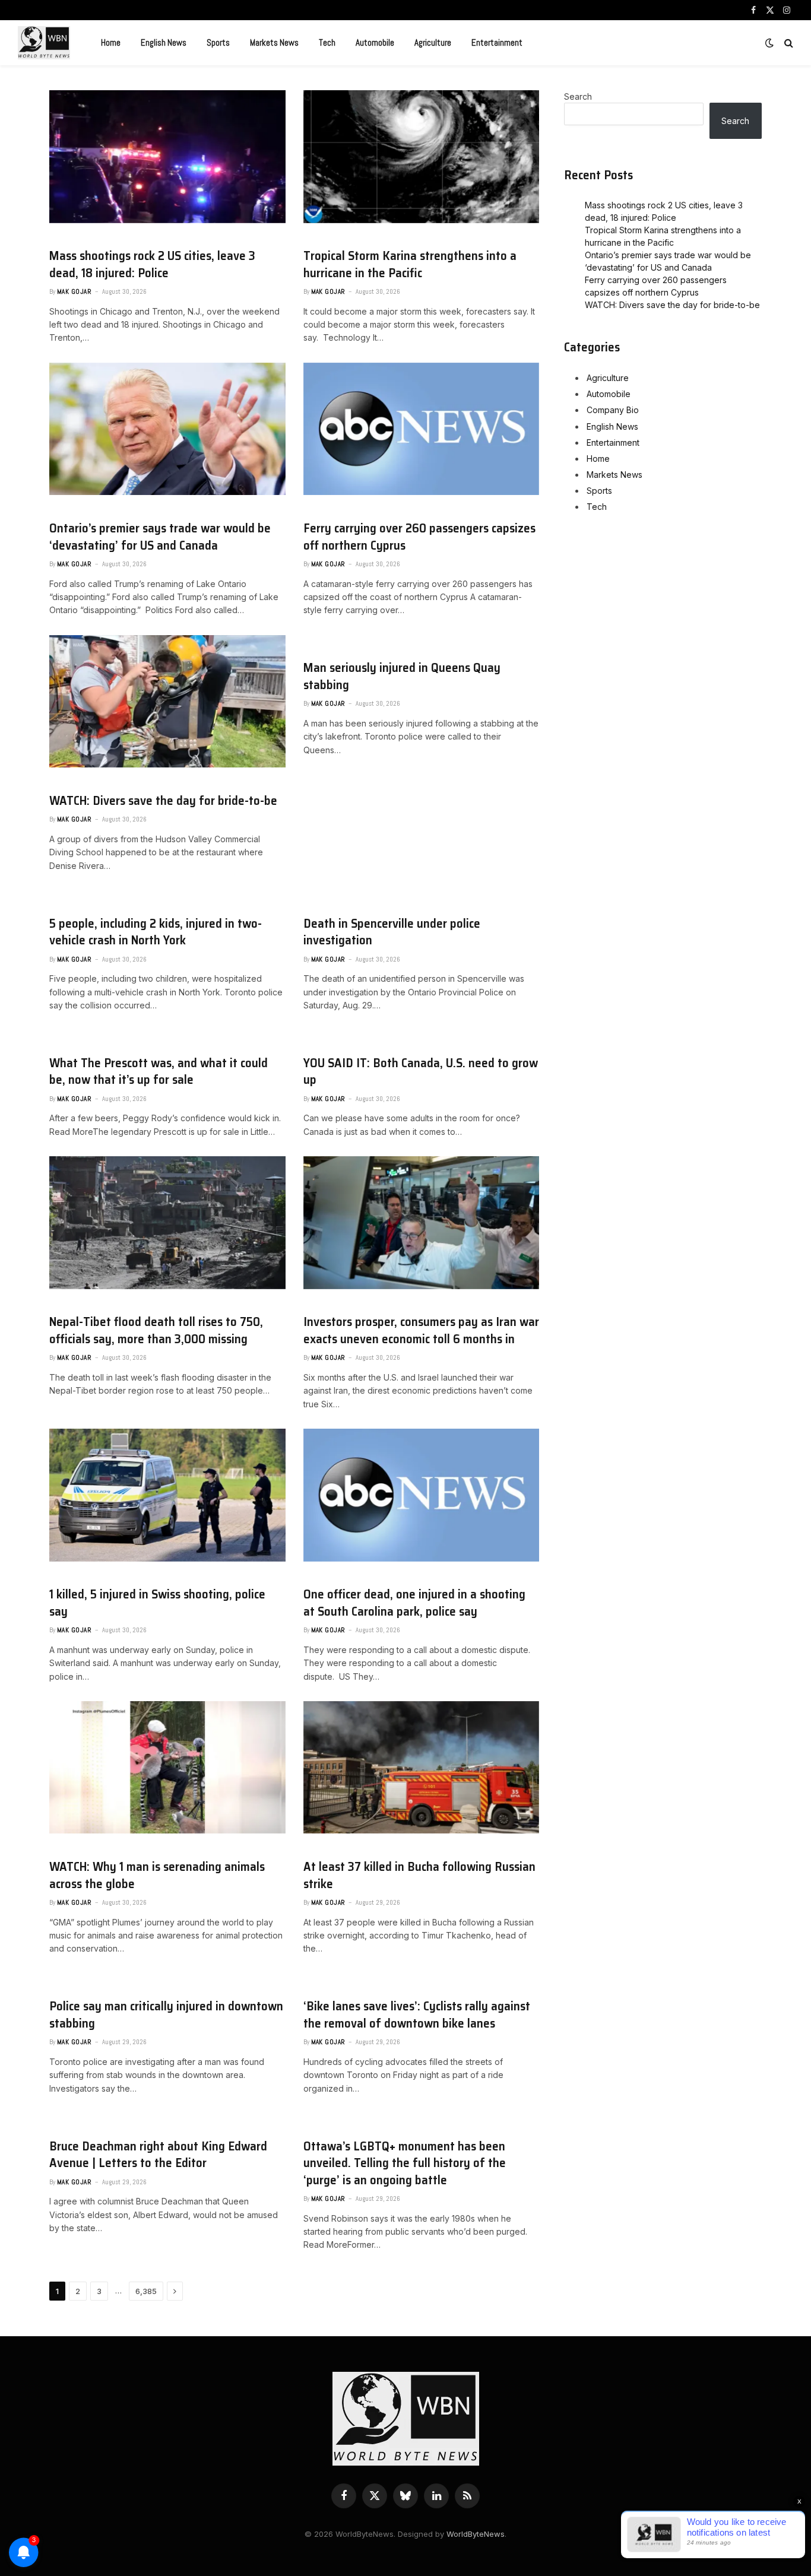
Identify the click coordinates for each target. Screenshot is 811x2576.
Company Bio (613, 410)
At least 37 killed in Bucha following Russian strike (419, 1875)
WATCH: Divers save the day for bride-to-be (163, 801)
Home (111, 42)
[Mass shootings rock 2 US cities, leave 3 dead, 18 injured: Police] (167, 157)
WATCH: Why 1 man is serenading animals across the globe (157, 1875)
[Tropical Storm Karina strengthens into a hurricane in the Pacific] (422, 157)
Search (578, 96)
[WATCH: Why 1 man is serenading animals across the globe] (167, 1768)
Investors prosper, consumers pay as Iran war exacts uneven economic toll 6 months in (421, 1330)
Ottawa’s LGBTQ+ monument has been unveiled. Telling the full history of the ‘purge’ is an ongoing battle (405, 2163)
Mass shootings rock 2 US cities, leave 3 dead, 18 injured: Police (152, 264)
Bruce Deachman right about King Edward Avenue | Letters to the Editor (158, 2155)
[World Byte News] (44, 43)
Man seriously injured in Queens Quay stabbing (402, 676)
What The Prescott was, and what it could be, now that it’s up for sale (159, 1072)
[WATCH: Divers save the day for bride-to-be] (167, 702)
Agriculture (433, 42)
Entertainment (497, 42)
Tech (327, 42)
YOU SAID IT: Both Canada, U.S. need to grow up (421, 1072)
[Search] (788, 43)
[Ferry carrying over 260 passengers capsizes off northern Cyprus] (422, 429)
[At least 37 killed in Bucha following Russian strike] (422, 1768)
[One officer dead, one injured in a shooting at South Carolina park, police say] (422, 1495)
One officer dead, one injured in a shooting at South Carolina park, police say (414, 1603)
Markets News (274, 42)
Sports (218, 42)
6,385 (146, 2291)
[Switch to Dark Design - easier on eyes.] (769, 43)
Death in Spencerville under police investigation (392, 932)
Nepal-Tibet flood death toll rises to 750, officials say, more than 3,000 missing (156, 1330)
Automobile (375, 42)
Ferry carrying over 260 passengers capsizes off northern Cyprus (419, 537)
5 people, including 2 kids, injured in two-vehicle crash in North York (156, 932)
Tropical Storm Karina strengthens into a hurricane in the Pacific (410, 264)
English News (164, 42)
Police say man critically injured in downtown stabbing (166, 2015)
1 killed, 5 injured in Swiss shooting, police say (157, 1603)
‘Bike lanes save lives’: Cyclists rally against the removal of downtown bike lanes (417, 2015)
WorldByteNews (476, 2534)
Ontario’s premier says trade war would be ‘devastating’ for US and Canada (160, 537)
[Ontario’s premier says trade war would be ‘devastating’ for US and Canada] (167, 429)
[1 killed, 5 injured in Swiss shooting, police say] (167, 1495)
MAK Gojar (74, 291)
